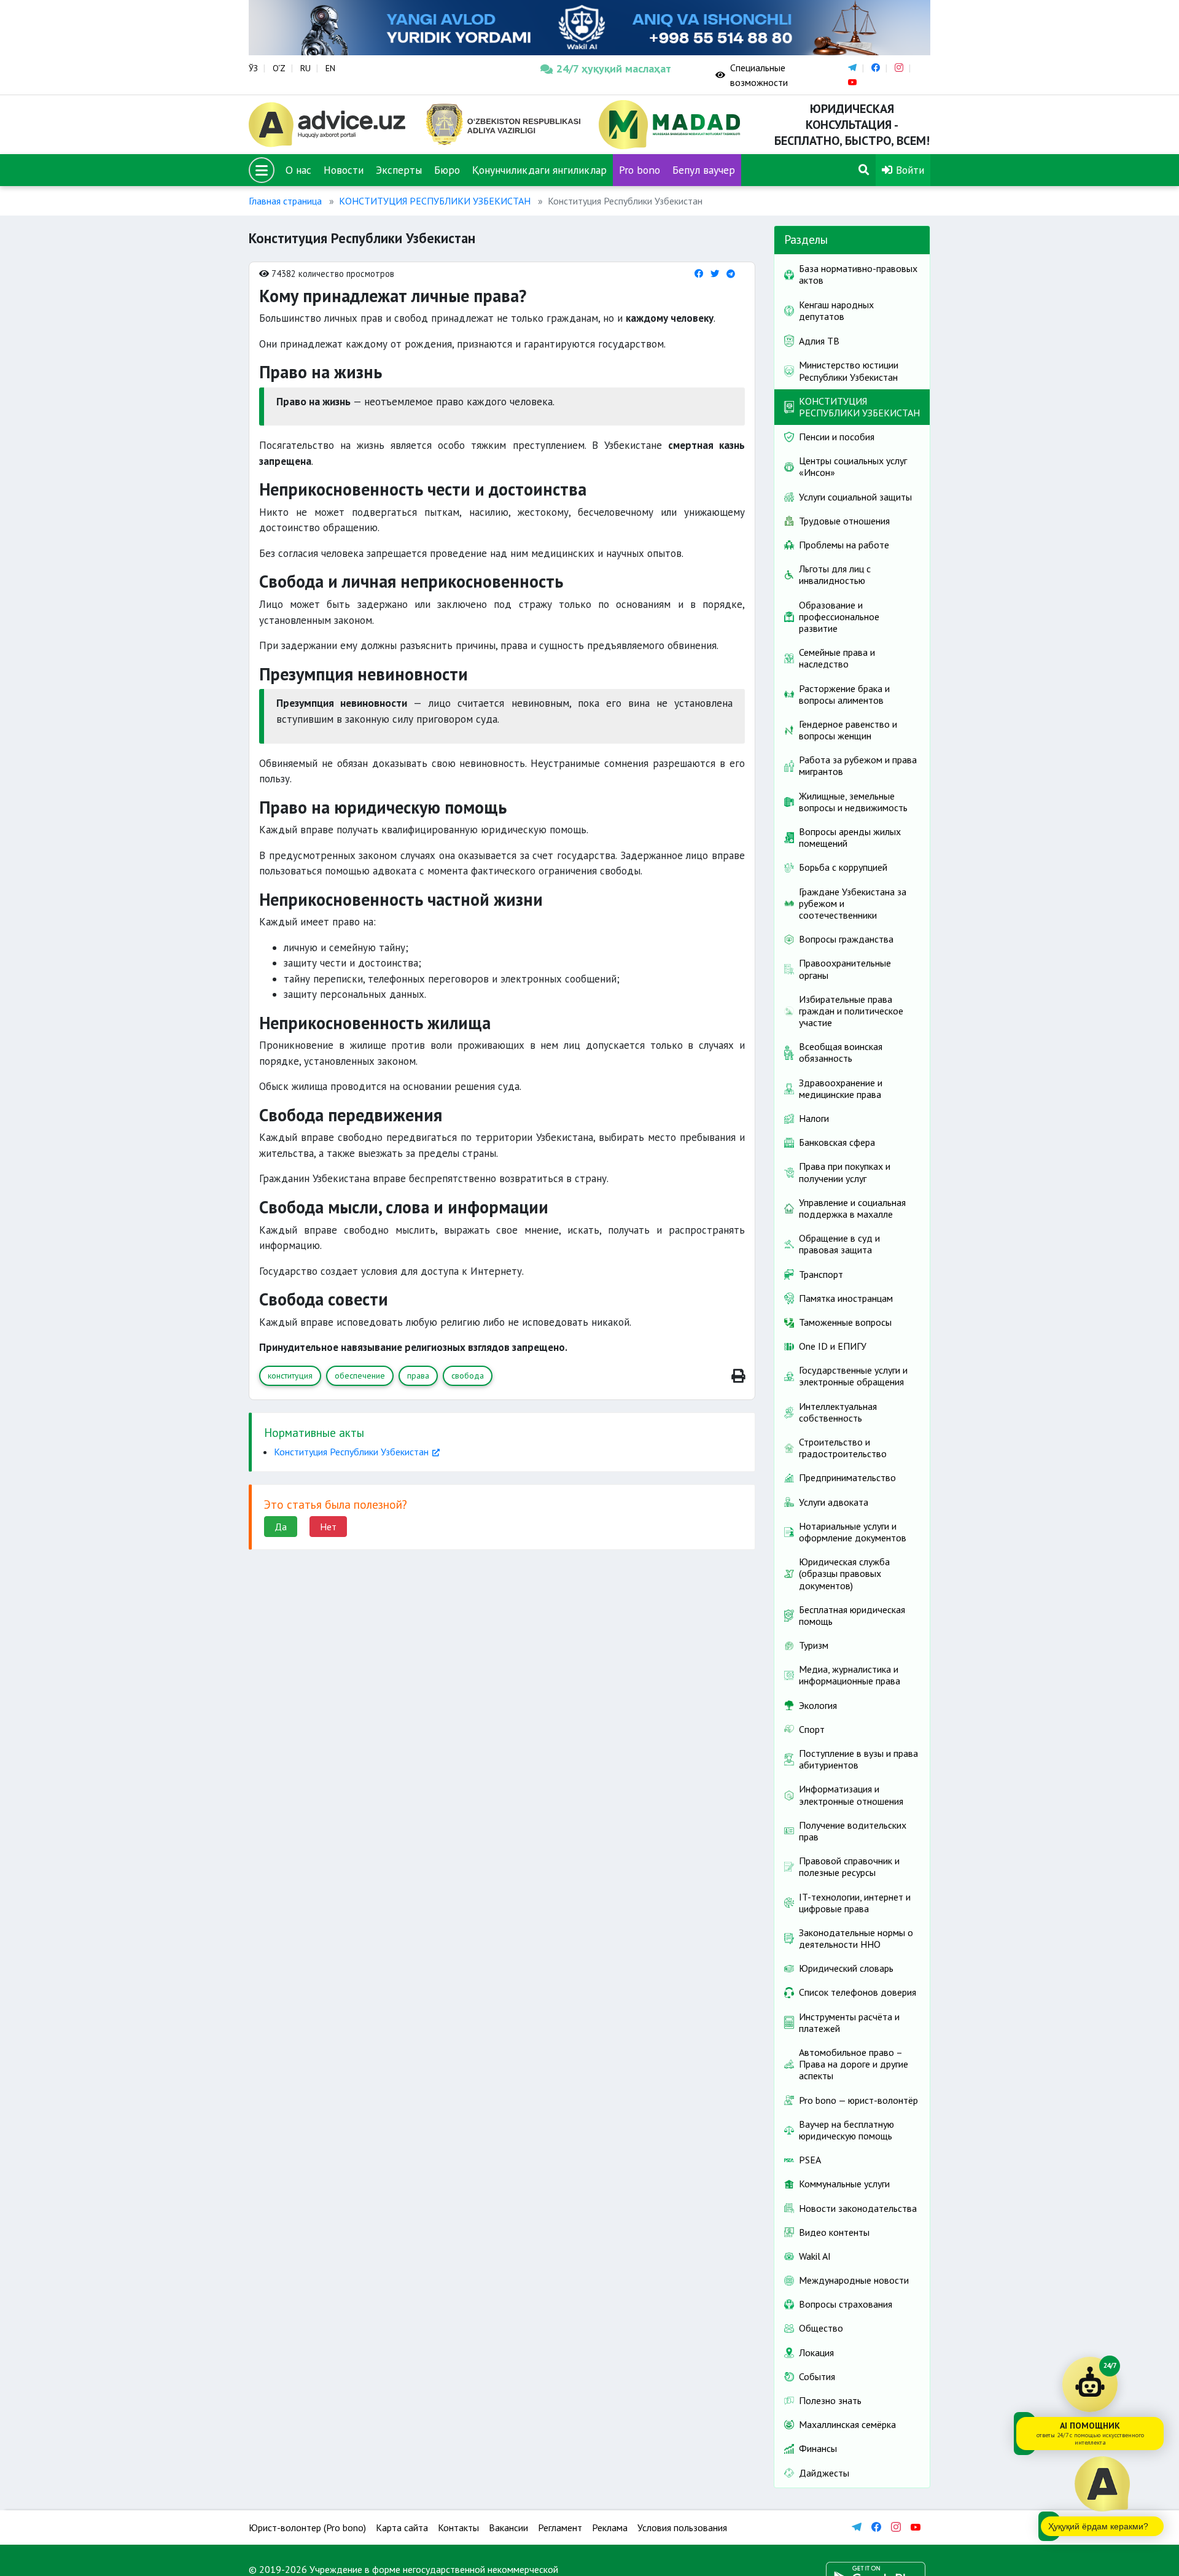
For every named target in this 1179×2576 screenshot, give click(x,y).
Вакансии (508, 2527)
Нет (328, 1527)
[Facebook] (699, 274)
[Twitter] (715, 274)
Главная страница (285, 201)
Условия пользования (682, 2527)
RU (305, 68)
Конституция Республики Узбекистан (351, 1452)
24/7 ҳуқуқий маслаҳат (614, 68)
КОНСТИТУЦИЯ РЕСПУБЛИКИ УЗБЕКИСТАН (435, 201)
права (418, 1376)
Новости (344, 170)
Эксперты (399, 170)
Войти (909, 170)
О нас (298, 170)
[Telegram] (731, 274)
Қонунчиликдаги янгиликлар (539, 170)
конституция (290, 1376)
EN (330, 68)
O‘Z (279, 68)
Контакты (458, 2527)
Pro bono (640, 170)
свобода (468, 1376)
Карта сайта (402, 2527)
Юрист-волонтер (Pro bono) (307, 2527)
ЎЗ (253, 68)
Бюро (447, 170)
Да (281, 1527)
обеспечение (360, 1376)
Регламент (560, 2527)
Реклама (610, 2527)
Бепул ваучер (704, 170)
